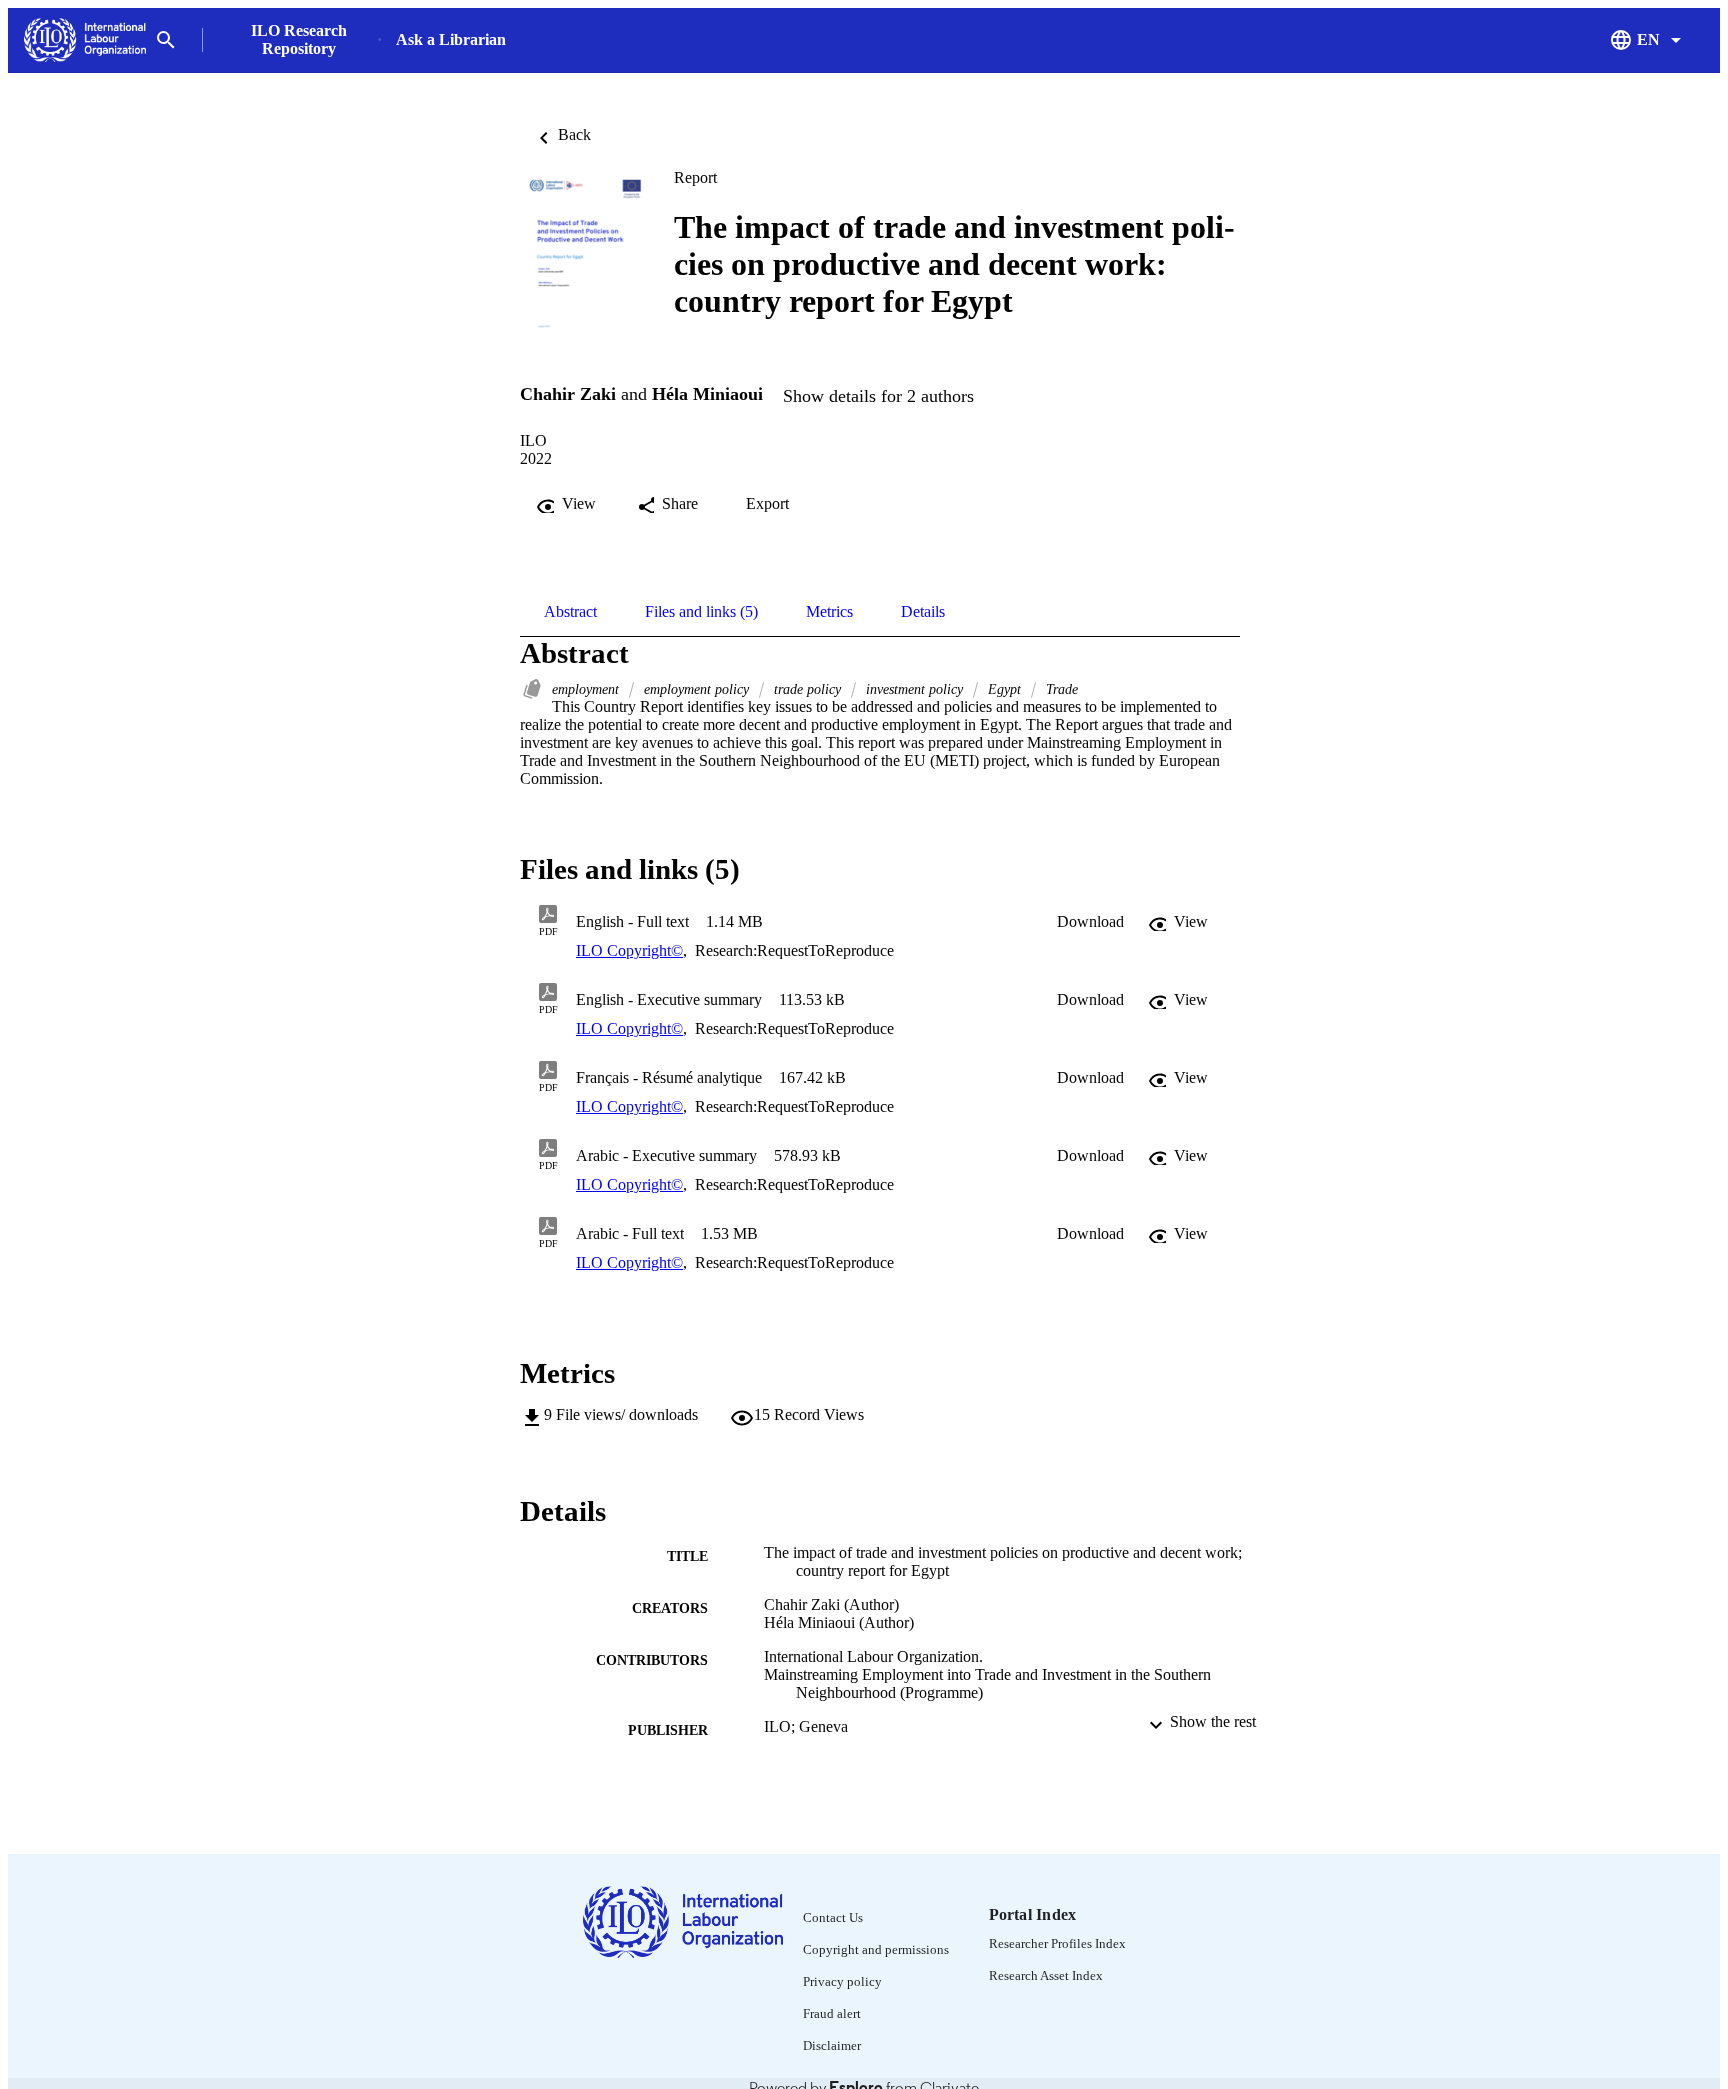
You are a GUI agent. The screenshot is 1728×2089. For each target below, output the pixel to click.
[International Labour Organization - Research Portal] (85, 40)
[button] (1090, 922)
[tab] (570, 612)
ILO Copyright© (629, 950)
